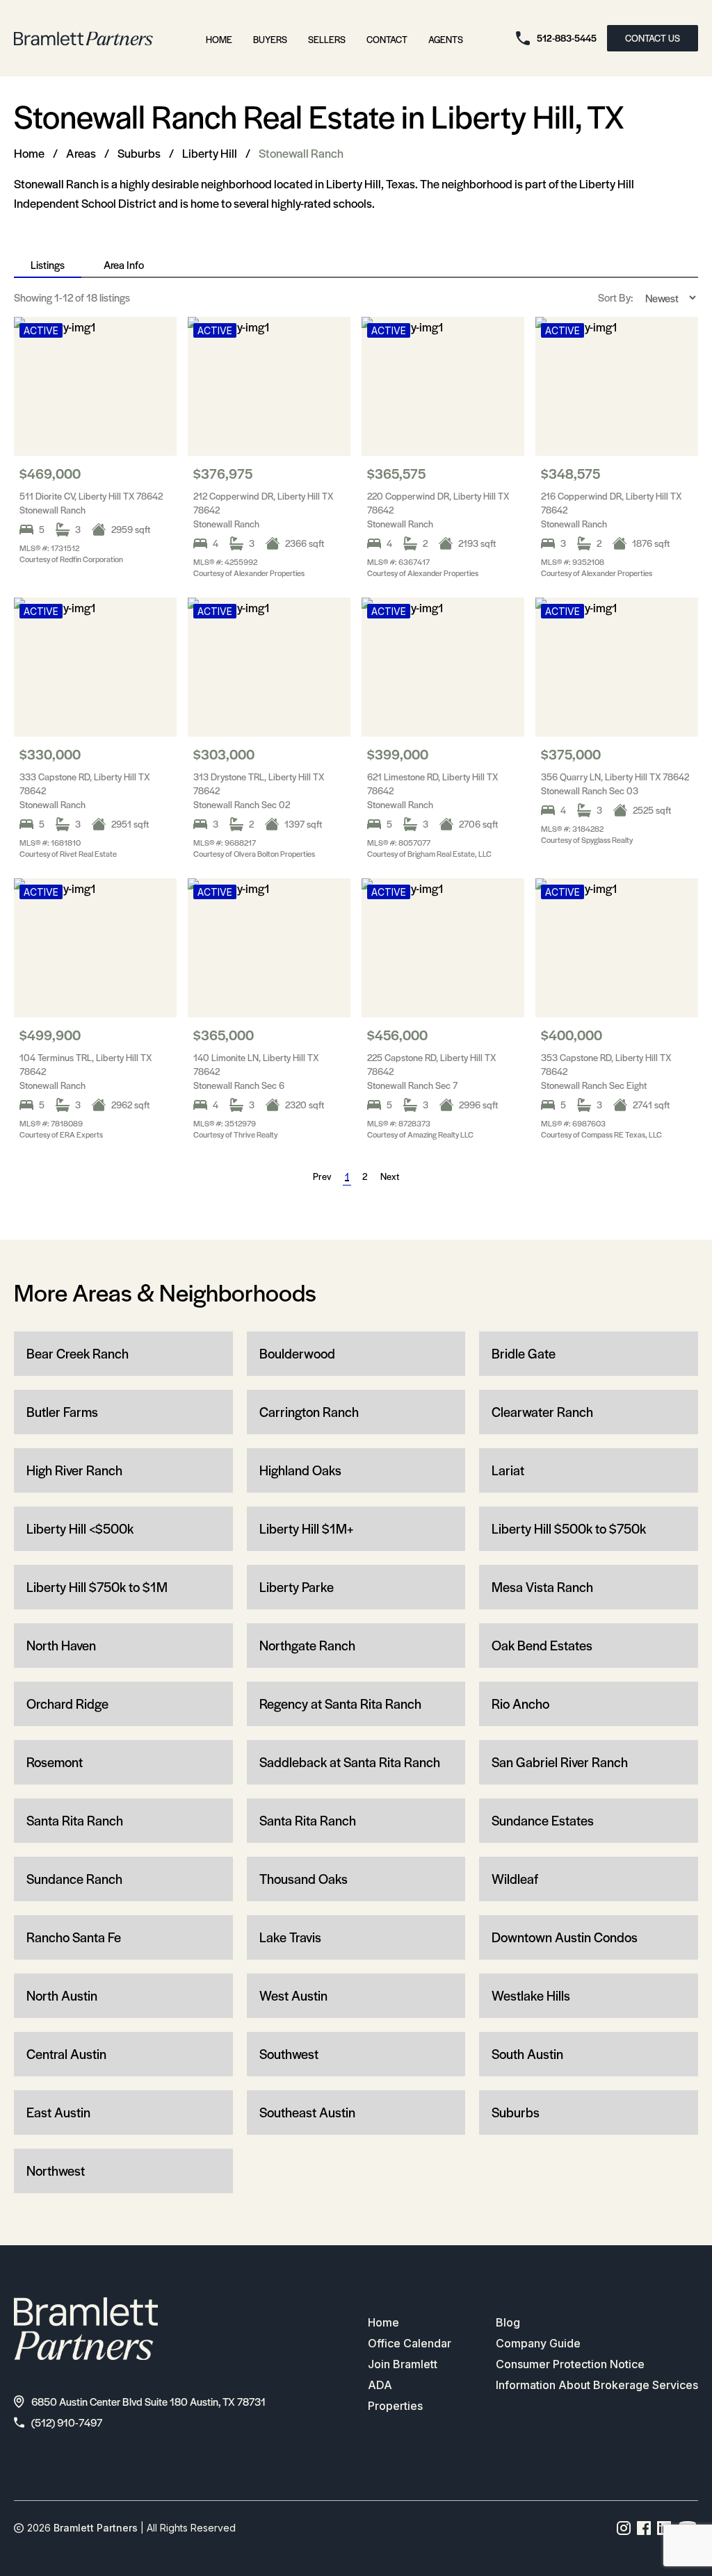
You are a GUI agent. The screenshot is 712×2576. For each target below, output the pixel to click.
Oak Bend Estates (542, 1645)
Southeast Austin (307, 2112)
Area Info (124, 264)
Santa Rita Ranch (75, 1820)
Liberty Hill (210, 153)
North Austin (62, 1995)
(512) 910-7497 (67, 2422)
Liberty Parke (297, 1587)
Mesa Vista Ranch (542, 1587)
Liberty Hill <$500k (80, 1528)
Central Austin (66, 2054)
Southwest (289, 2054)
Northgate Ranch (307, 1645)
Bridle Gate (524, 1353)
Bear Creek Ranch (78, 1353)
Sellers (327, 39)
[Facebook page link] (644, 2528)
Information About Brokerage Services (597, 2385)
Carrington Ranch (309, 1412)
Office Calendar (410, 2343)
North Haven (61, 1645)
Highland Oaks (300, 1470)
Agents (446, 39)
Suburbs (139, 153)
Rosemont (55, 1762)
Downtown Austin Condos (565, 1937)
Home (219, 39)
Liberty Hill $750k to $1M (97, 1587)
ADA (380, 2385)
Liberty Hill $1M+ (306, 1528)
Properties (395, 2406)
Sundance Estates (543, 1820)
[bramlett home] (83, 39)
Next (390, 1176)
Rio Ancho (520, 1704)
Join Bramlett (403, 2364)
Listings (48, 264)
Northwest (56, 2171)
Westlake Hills (531, 1995)
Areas (81, 153)
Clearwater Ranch (542, 1412)
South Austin (527, 2054)
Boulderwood (297, 1353)
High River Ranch (74, 1470)
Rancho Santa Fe (74, 1937)
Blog (508, 2322)
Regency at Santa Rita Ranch (340, 1704)
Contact (387, 39)
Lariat (508, 1470)
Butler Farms (62, 1412)
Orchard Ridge (67, 1704)
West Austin (293, 1995)
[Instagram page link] (624, 2528)
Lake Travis (290, 1937)
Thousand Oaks (304, 1879)
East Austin (58, 2112)
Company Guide (538, 2343)
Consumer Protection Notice (570, 2364)
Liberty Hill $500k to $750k (569, 1528)
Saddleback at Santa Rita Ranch (350, 1762)
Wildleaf (515, 1879)
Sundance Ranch (74, 1879)
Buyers (270, 39)
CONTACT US (653, 38)
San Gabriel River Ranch (560, 1762)
